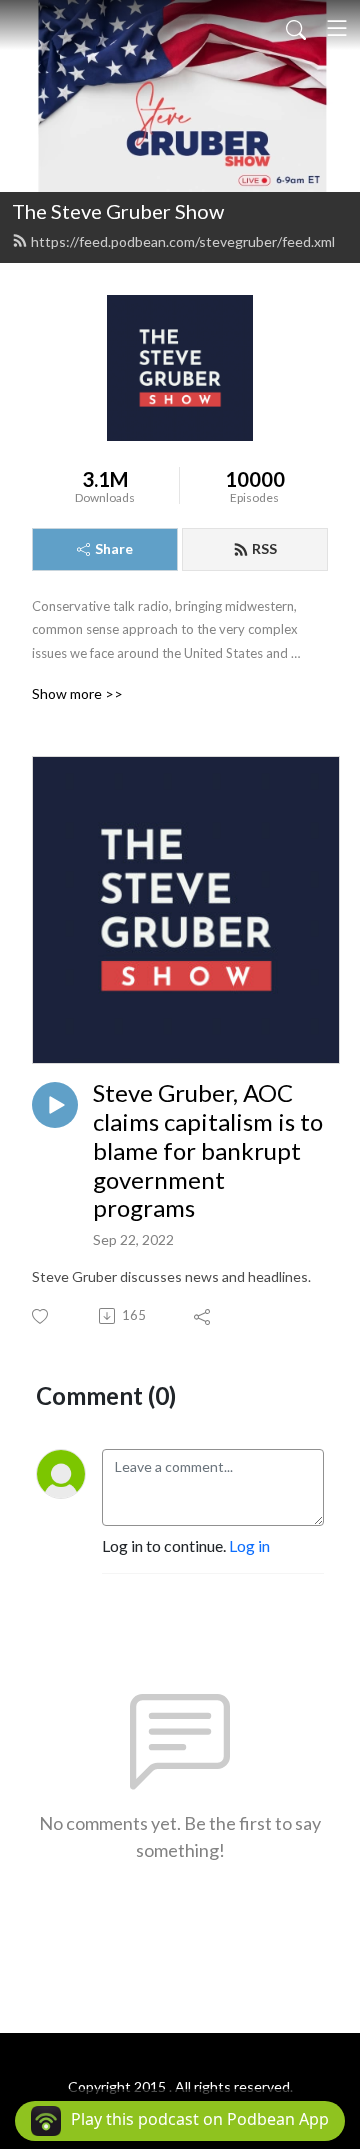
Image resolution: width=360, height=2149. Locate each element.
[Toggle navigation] (337, 28)
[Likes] (41, 1316)
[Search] (296, 28)
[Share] (203, 1316)
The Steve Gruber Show (118, 211)
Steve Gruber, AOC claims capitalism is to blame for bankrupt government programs (208, 1150)
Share (114, 548)
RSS (264, 548)
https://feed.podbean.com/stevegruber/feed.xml (183, 241)
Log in (249, 1545)
